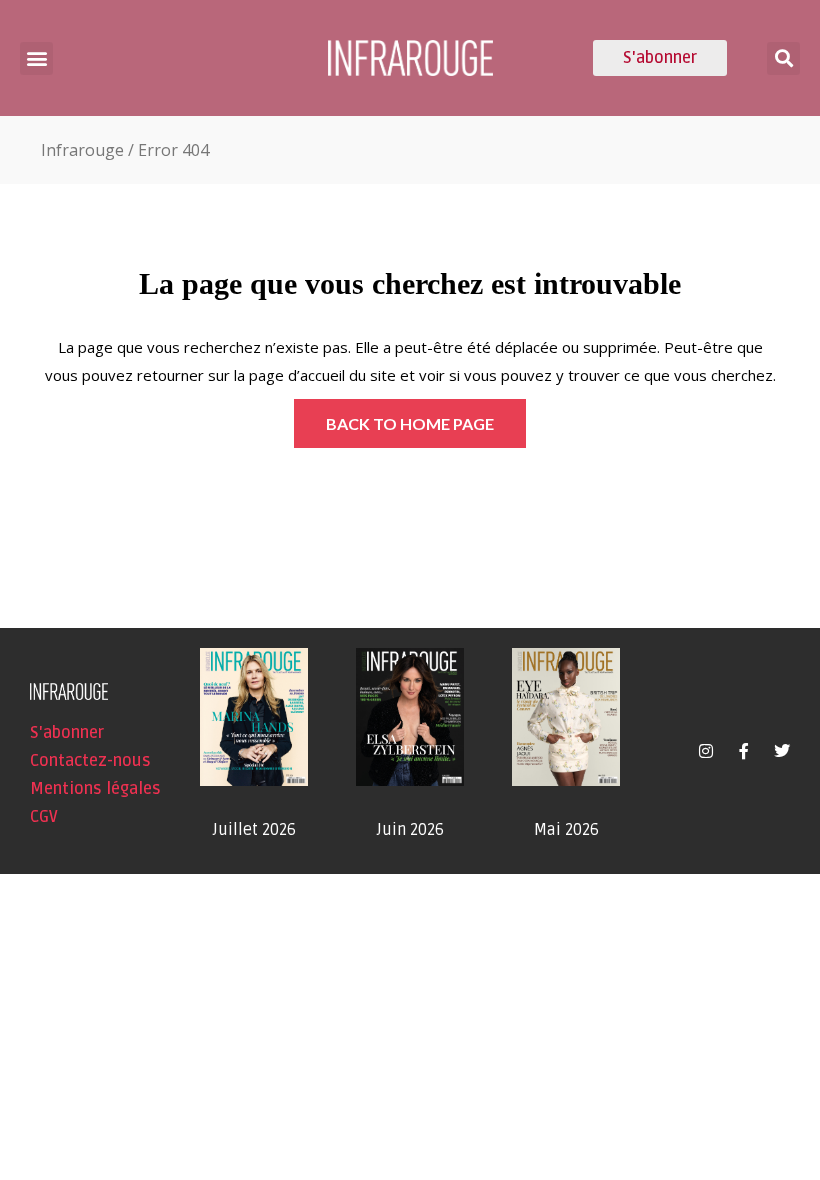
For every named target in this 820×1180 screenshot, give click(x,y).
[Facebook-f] (744, 751)
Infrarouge (82, 150)
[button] (36, 58)
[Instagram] (706, 751)
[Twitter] (782, 751)
